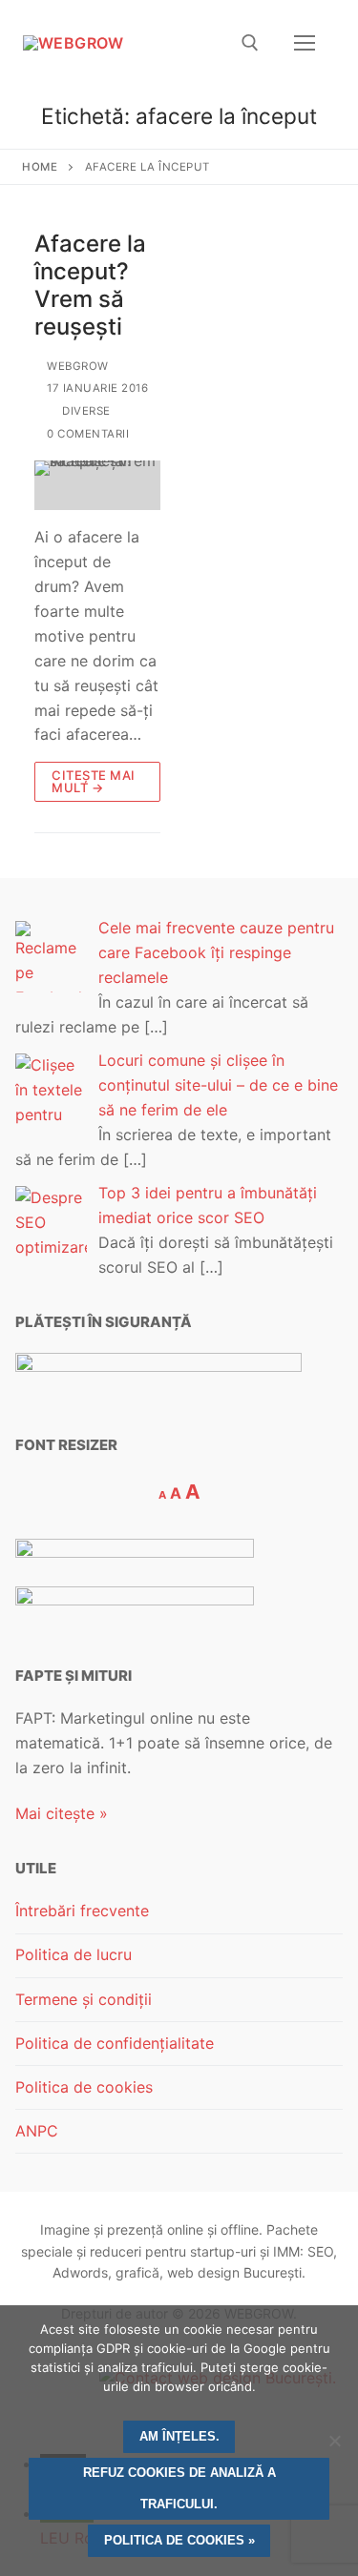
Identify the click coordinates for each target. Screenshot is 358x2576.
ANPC (37, 2131)
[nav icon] (305, 43)
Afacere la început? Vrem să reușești (90, 286)
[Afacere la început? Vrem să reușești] (97, 486)
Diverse (85, 411)
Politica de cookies (84, 2087)
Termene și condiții (84, 1999)
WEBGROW (76, 366)
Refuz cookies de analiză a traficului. (179, 2488)
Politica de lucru (74, 1954)
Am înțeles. (179, 2436)
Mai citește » (62, 1813)
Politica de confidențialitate (115, 2043)
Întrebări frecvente (82, 1911)
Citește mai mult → (94, 781)
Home (40, 167)
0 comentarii (86, 434)
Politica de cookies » (179, 2540)
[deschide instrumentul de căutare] (250, 43)
